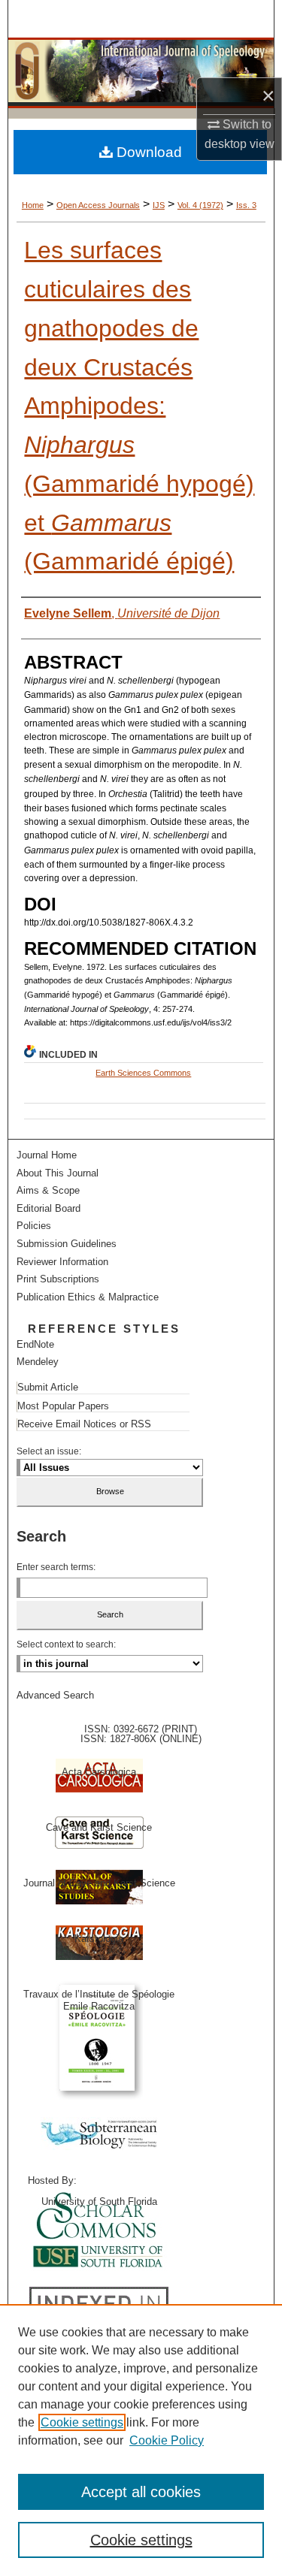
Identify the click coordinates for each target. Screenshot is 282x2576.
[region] (141, 2440)
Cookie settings (82, 2422)
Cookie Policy (167, 2440)
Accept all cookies (141, 2492)
